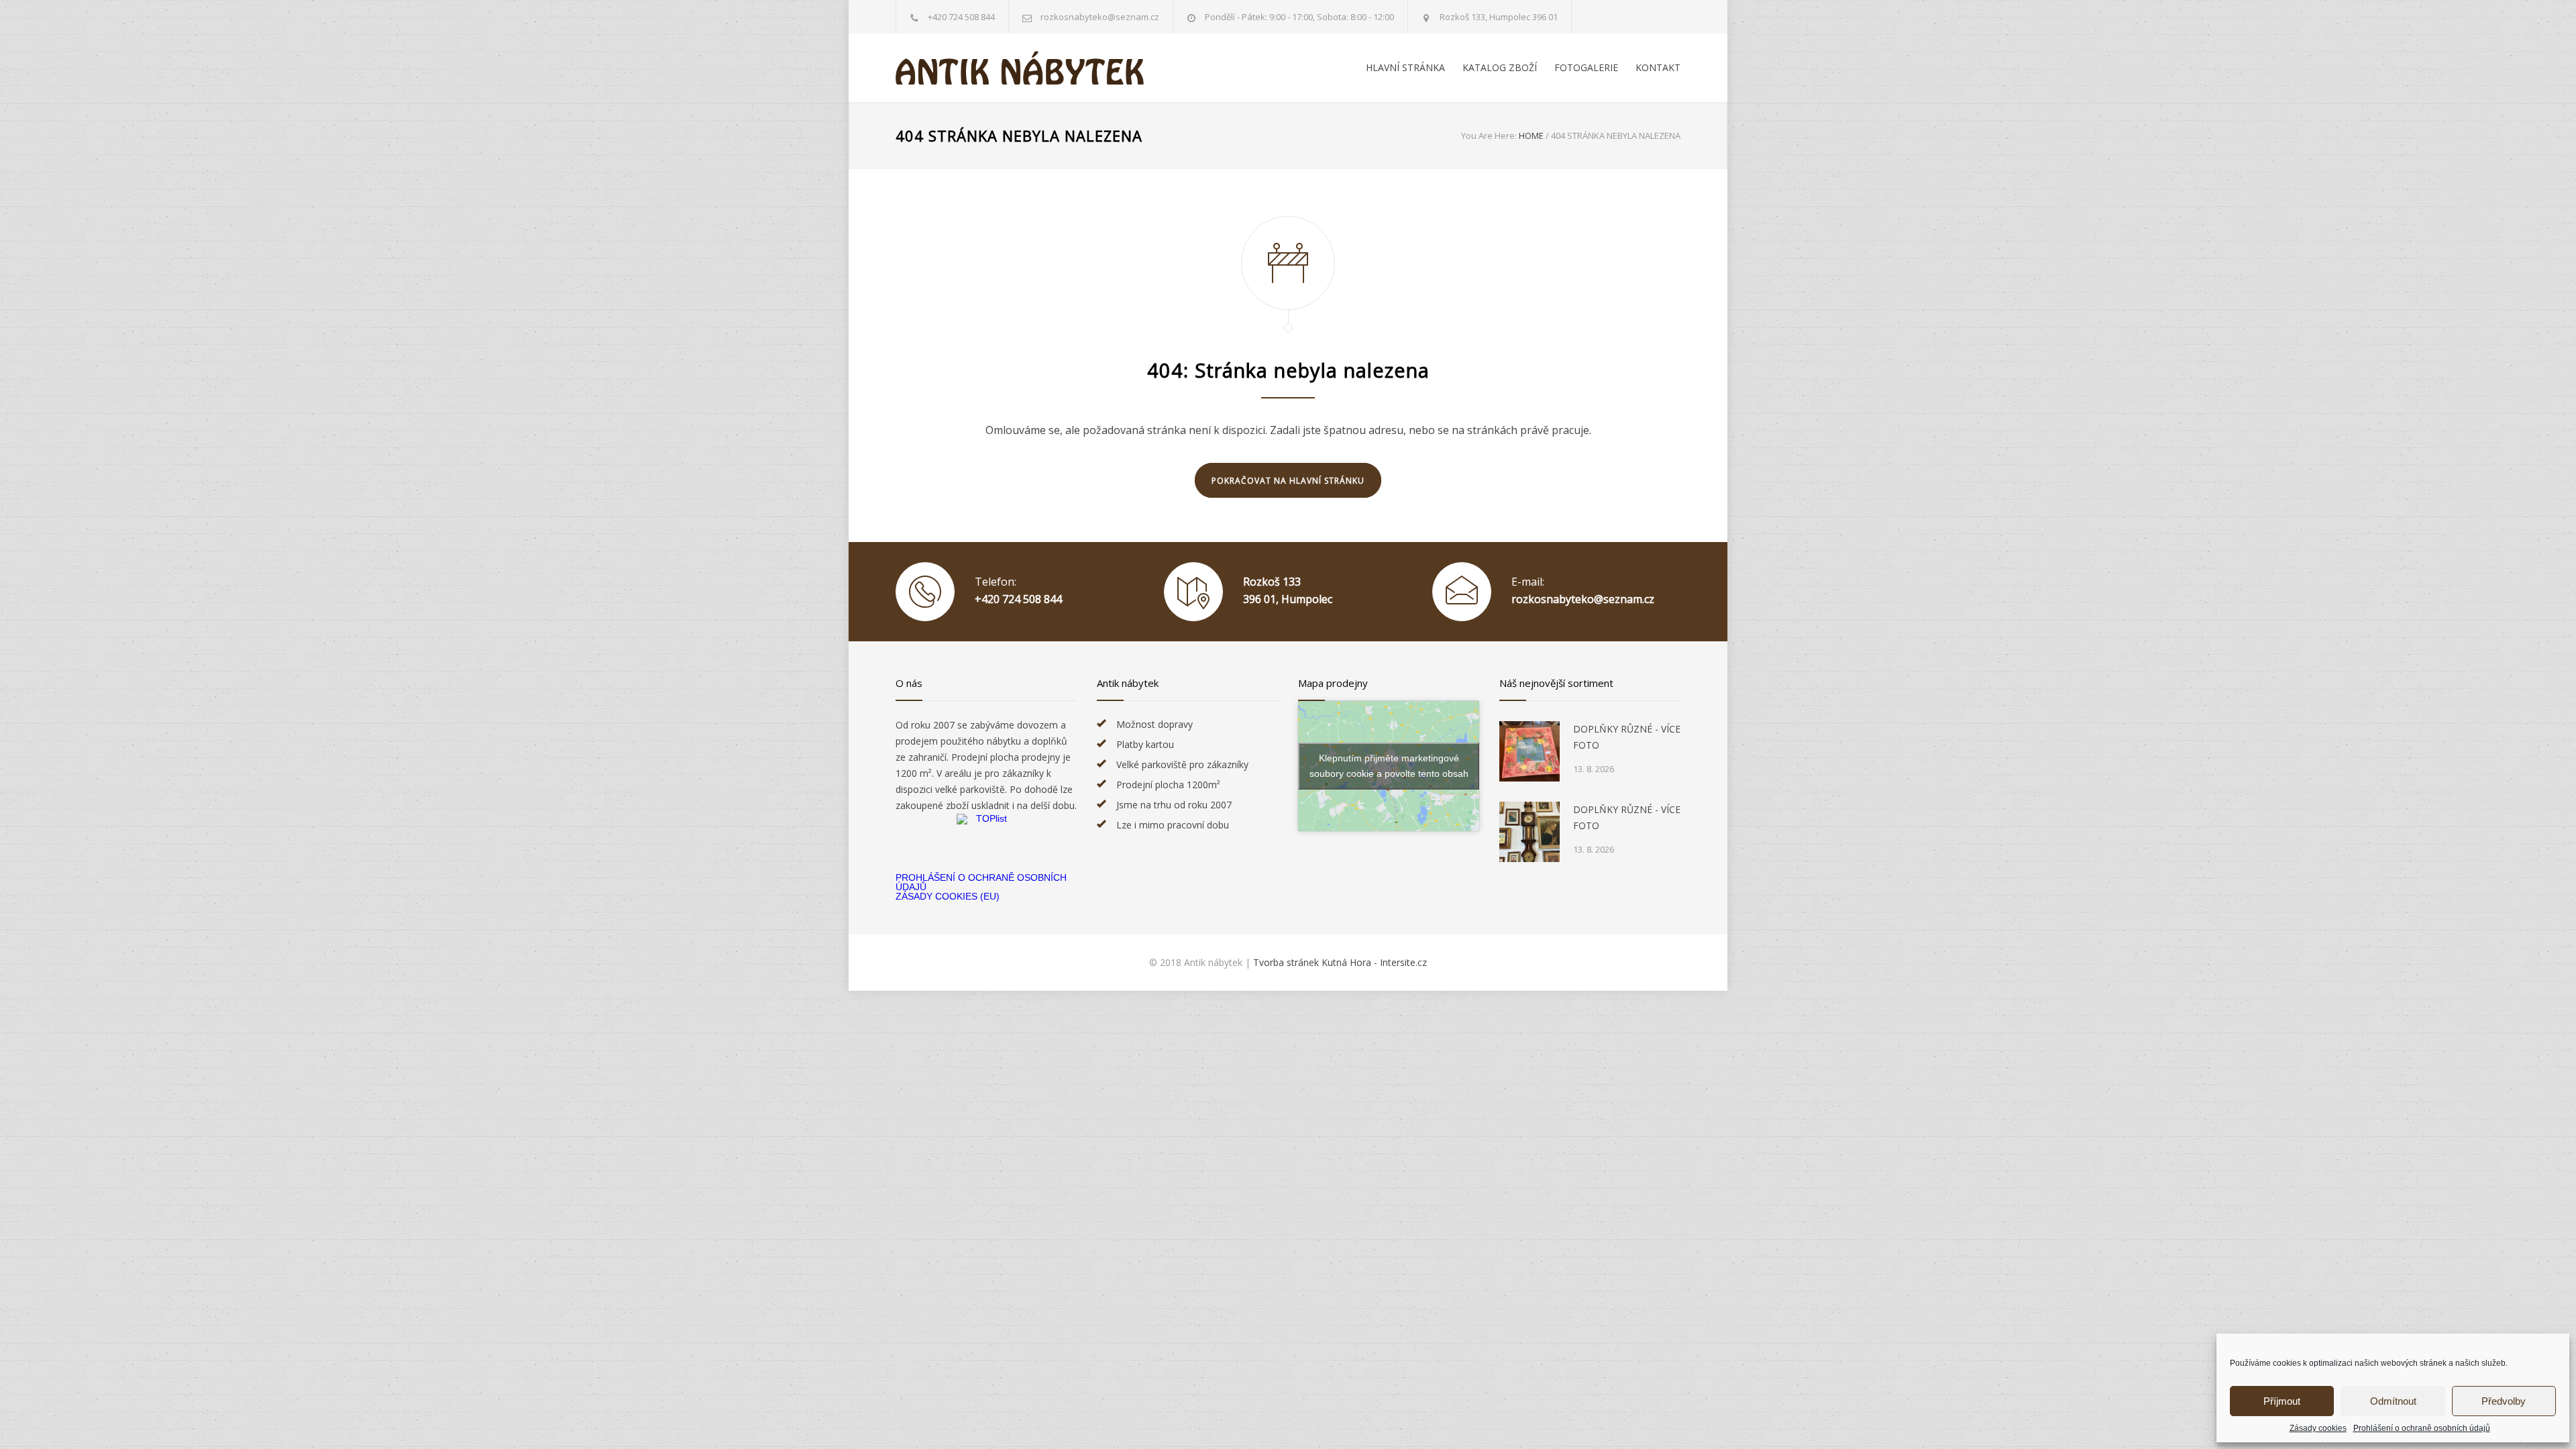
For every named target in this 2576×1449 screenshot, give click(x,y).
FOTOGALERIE (1586, 67)
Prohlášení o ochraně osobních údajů (2422, 1428)
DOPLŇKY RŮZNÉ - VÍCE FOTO (1627, 737)
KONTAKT (1658, 67)
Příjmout (2282, 1401)
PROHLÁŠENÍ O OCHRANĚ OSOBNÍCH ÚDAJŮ (981, 882)
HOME (1531, 136)
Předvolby (2504, 1401)
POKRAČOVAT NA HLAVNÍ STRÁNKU (1288, 481)
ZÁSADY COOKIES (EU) (948, 896)
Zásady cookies (2318, 1428)
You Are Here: (1489, 136)
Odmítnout (2393, 1401)
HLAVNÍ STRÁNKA (1405, 67)
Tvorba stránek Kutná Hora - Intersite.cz (1340, 962)
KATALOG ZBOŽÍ (1500, 67)
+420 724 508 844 (961, 17)
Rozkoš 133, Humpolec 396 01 (1499, 17)
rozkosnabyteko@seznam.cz (1583, 599)
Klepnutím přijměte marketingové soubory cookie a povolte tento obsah (1389, 766)
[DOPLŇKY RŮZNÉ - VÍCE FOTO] (1529, 751)
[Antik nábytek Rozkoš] (1020, 68)
